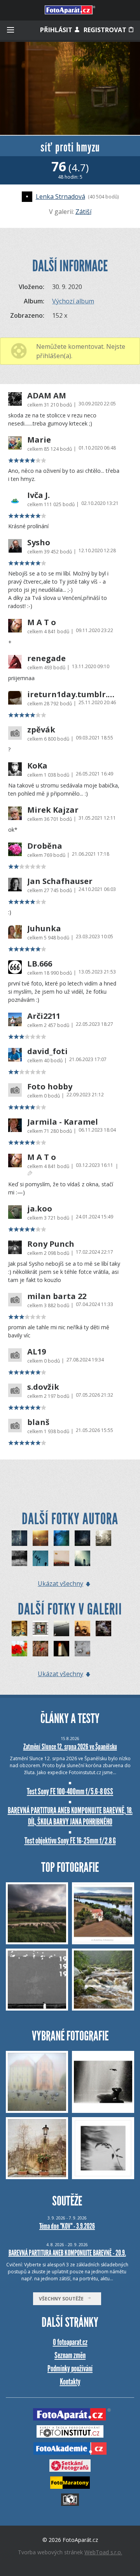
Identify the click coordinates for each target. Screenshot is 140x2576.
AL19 (37, 1352)
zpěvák (41, 730)
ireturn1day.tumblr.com (71, 694)
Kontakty (70, 2382)
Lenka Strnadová (60, 196)
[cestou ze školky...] (19, 1558)
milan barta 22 (57, 1296)
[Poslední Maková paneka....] (19, 1649)
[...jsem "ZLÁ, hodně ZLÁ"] (82, 1558)
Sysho (39, 543)
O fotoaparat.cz (70, 2342)
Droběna (45, 846)
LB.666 (40, 964)
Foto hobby (50, 1087)
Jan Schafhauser (60, 881)
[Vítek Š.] (40, 1538)
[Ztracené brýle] (103, 1628)
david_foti (47, 1051)
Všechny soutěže (63, 2299)
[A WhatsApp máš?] (82, 1628)
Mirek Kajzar (53, 810)
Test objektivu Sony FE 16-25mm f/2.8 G (70, 1841)
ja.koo (40, 1209)
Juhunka (44, 929)
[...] (19, 1538)
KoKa (37, 766)
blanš (38, 1422)
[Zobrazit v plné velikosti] (70, 88)
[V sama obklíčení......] (40, 1649)
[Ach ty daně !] (40, 1628)
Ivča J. (38, 495)
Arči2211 (44, 1016)
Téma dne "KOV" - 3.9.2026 (67, 2226)
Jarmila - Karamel (63, 1122)
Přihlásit (57, 30)
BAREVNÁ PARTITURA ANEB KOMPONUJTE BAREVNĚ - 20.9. (67, 2253)
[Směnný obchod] (82, 1649)
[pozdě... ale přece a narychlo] (61, 1558)
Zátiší (83, 212)
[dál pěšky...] (19, 1628)
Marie (39, 440)
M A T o (42, 622)
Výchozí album (73, 301)
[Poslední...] (61, 1649)
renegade (46, 658)
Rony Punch (51, 1244)
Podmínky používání (70, 2368)
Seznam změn (70, 2355)
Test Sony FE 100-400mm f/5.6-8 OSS (70, 1791)
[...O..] (82, 1538)
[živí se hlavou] (40, 1558)
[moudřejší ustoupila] (103, 1538)
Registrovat (106, 30)
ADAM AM (47, 396)
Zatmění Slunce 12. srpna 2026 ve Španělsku (70, 1747)
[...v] (61, 1538)
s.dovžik (43, 1387)
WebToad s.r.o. (103, 2552)
